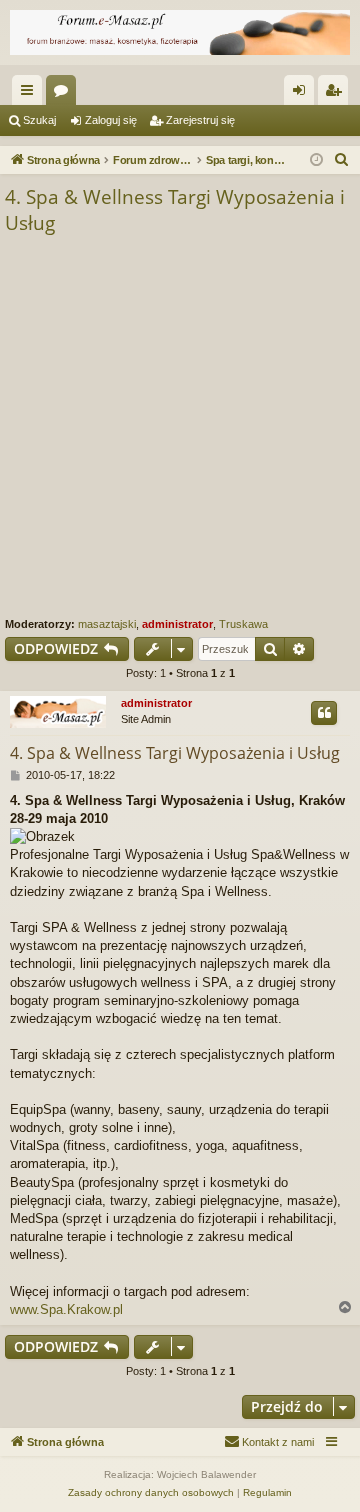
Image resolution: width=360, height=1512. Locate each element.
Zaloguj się (111, 120)
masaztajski (107, 624)
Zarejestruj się (200, 120)
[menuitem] (342, 160)
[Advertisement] (180, 427)
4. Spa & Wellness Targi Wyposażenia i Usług (175, 210)
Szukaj (39, 120)
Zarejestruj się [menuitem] (337, 94)
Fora (65, 94)
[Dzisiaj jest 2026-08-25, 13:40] (316, 160)
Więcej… (31, 94)
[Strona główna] (180, 32)
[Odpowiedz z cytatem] (324, 713)
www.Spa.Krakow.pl (66, 1309)
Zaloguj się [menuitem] (303, 94)
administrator (177, 624)
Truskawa (243, 624)
